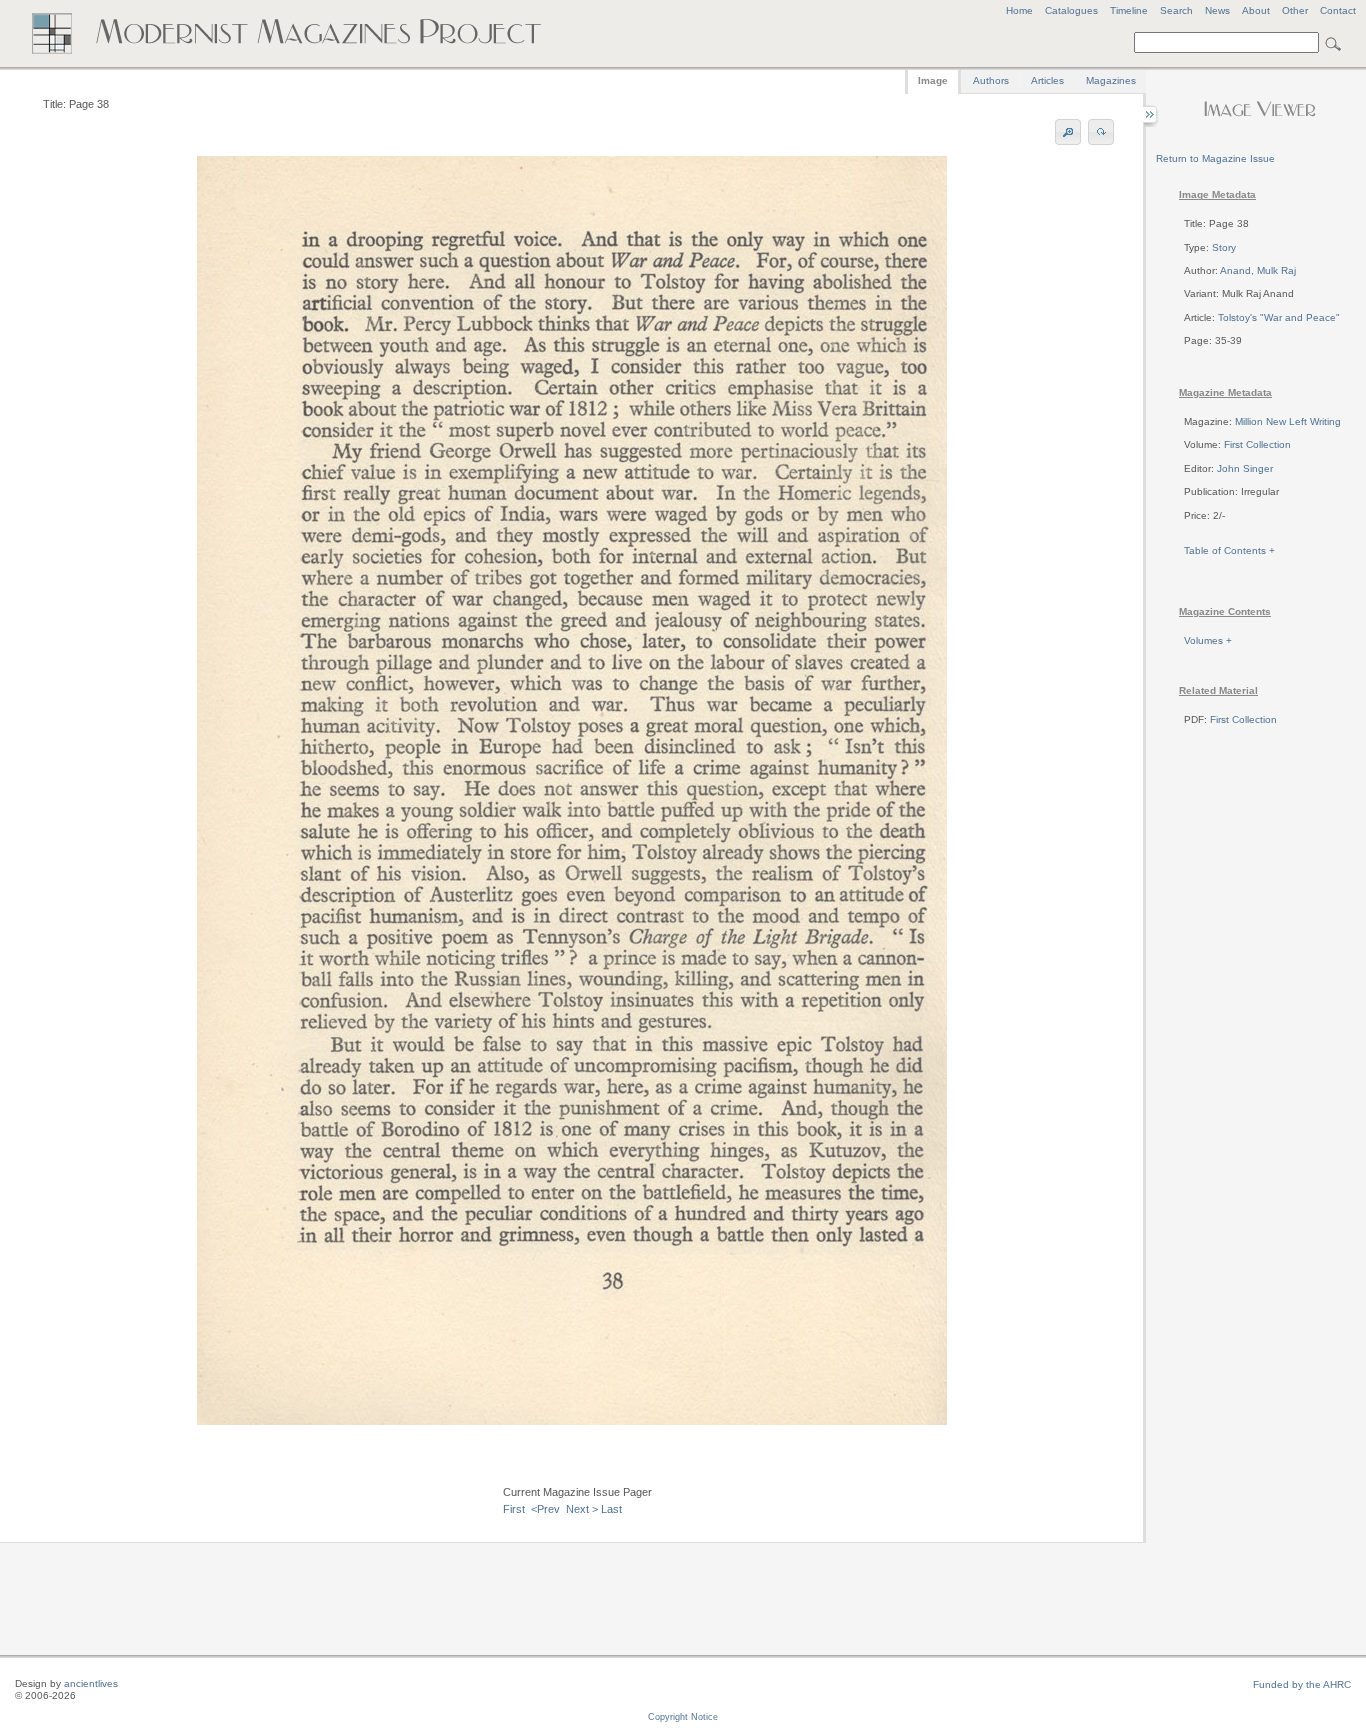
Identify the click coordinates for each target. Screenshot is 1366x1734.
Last (611, 1509)
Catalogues (1071, 10)
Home (1019, 10)
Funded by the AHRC (1302, 1684)
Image (933, 80)
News (1217, 10)
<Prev (545, 1509)
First (514, 1509)
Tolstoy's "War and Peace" (1279, 317)
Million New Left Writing (1288, 421)
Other (1295, 10)
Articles (1047, 80)
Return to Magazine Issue (1215, 158)
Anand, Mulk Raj (1258, 270)
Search (1176, 10)
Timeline (1129, 10)
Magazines (1111, 80)
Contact (1338, 10)
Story (1224, 247)
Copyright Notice (683, 1717)
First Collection (1257, 444)
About (1256, 10)
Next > (582, 1509)
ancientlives (91, 1683)
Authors (991, 80)
